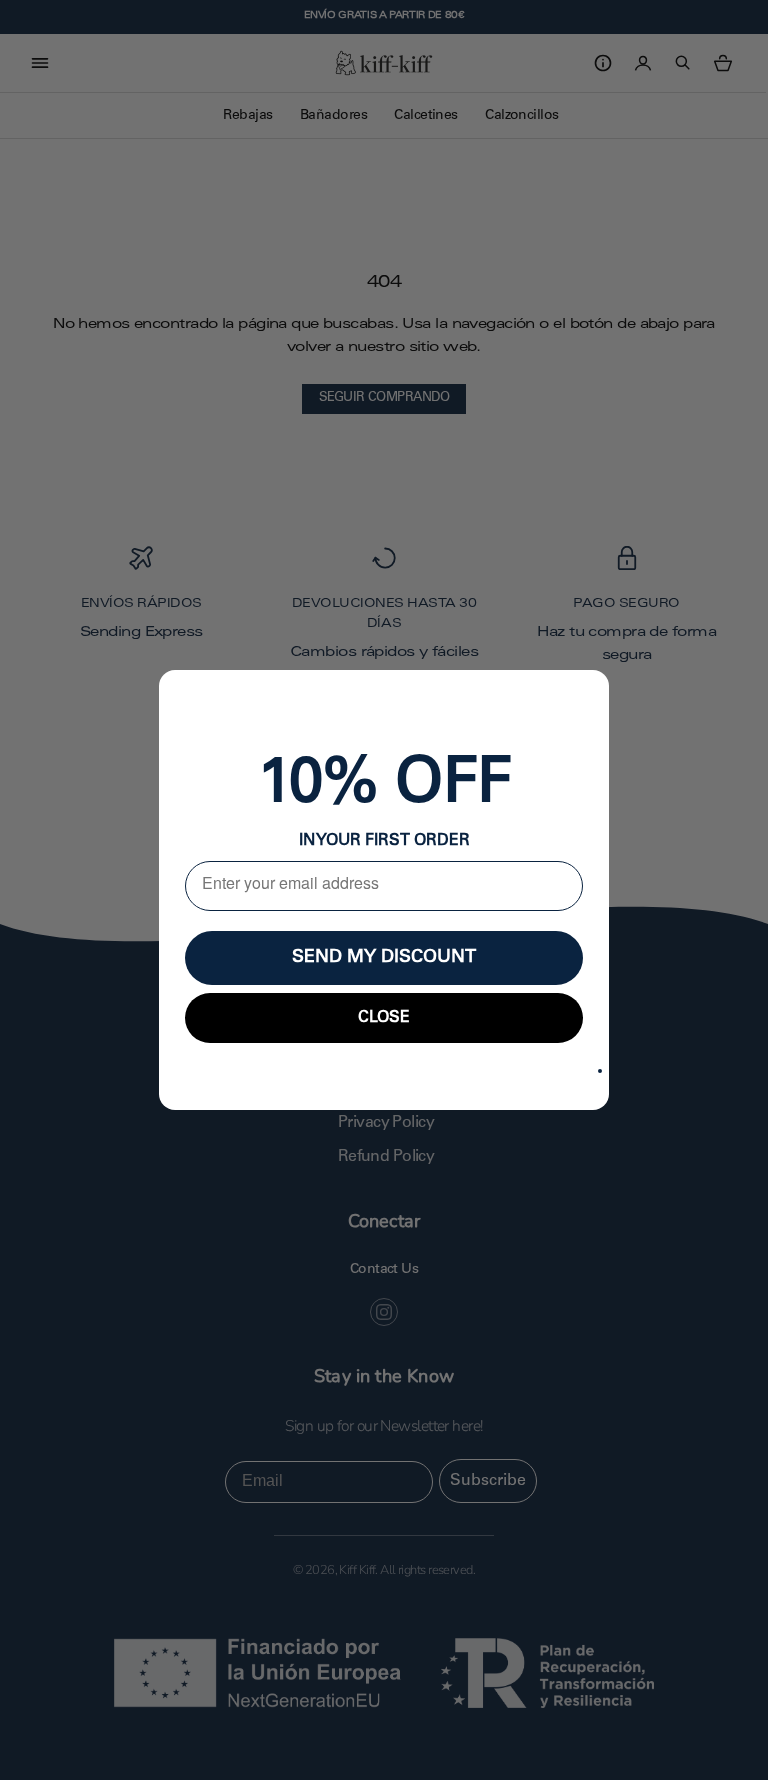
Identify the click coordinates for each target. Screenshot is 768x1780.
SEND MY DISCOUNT (384, 958)
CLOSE (384, 1018)
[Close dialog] (600, 1071)
